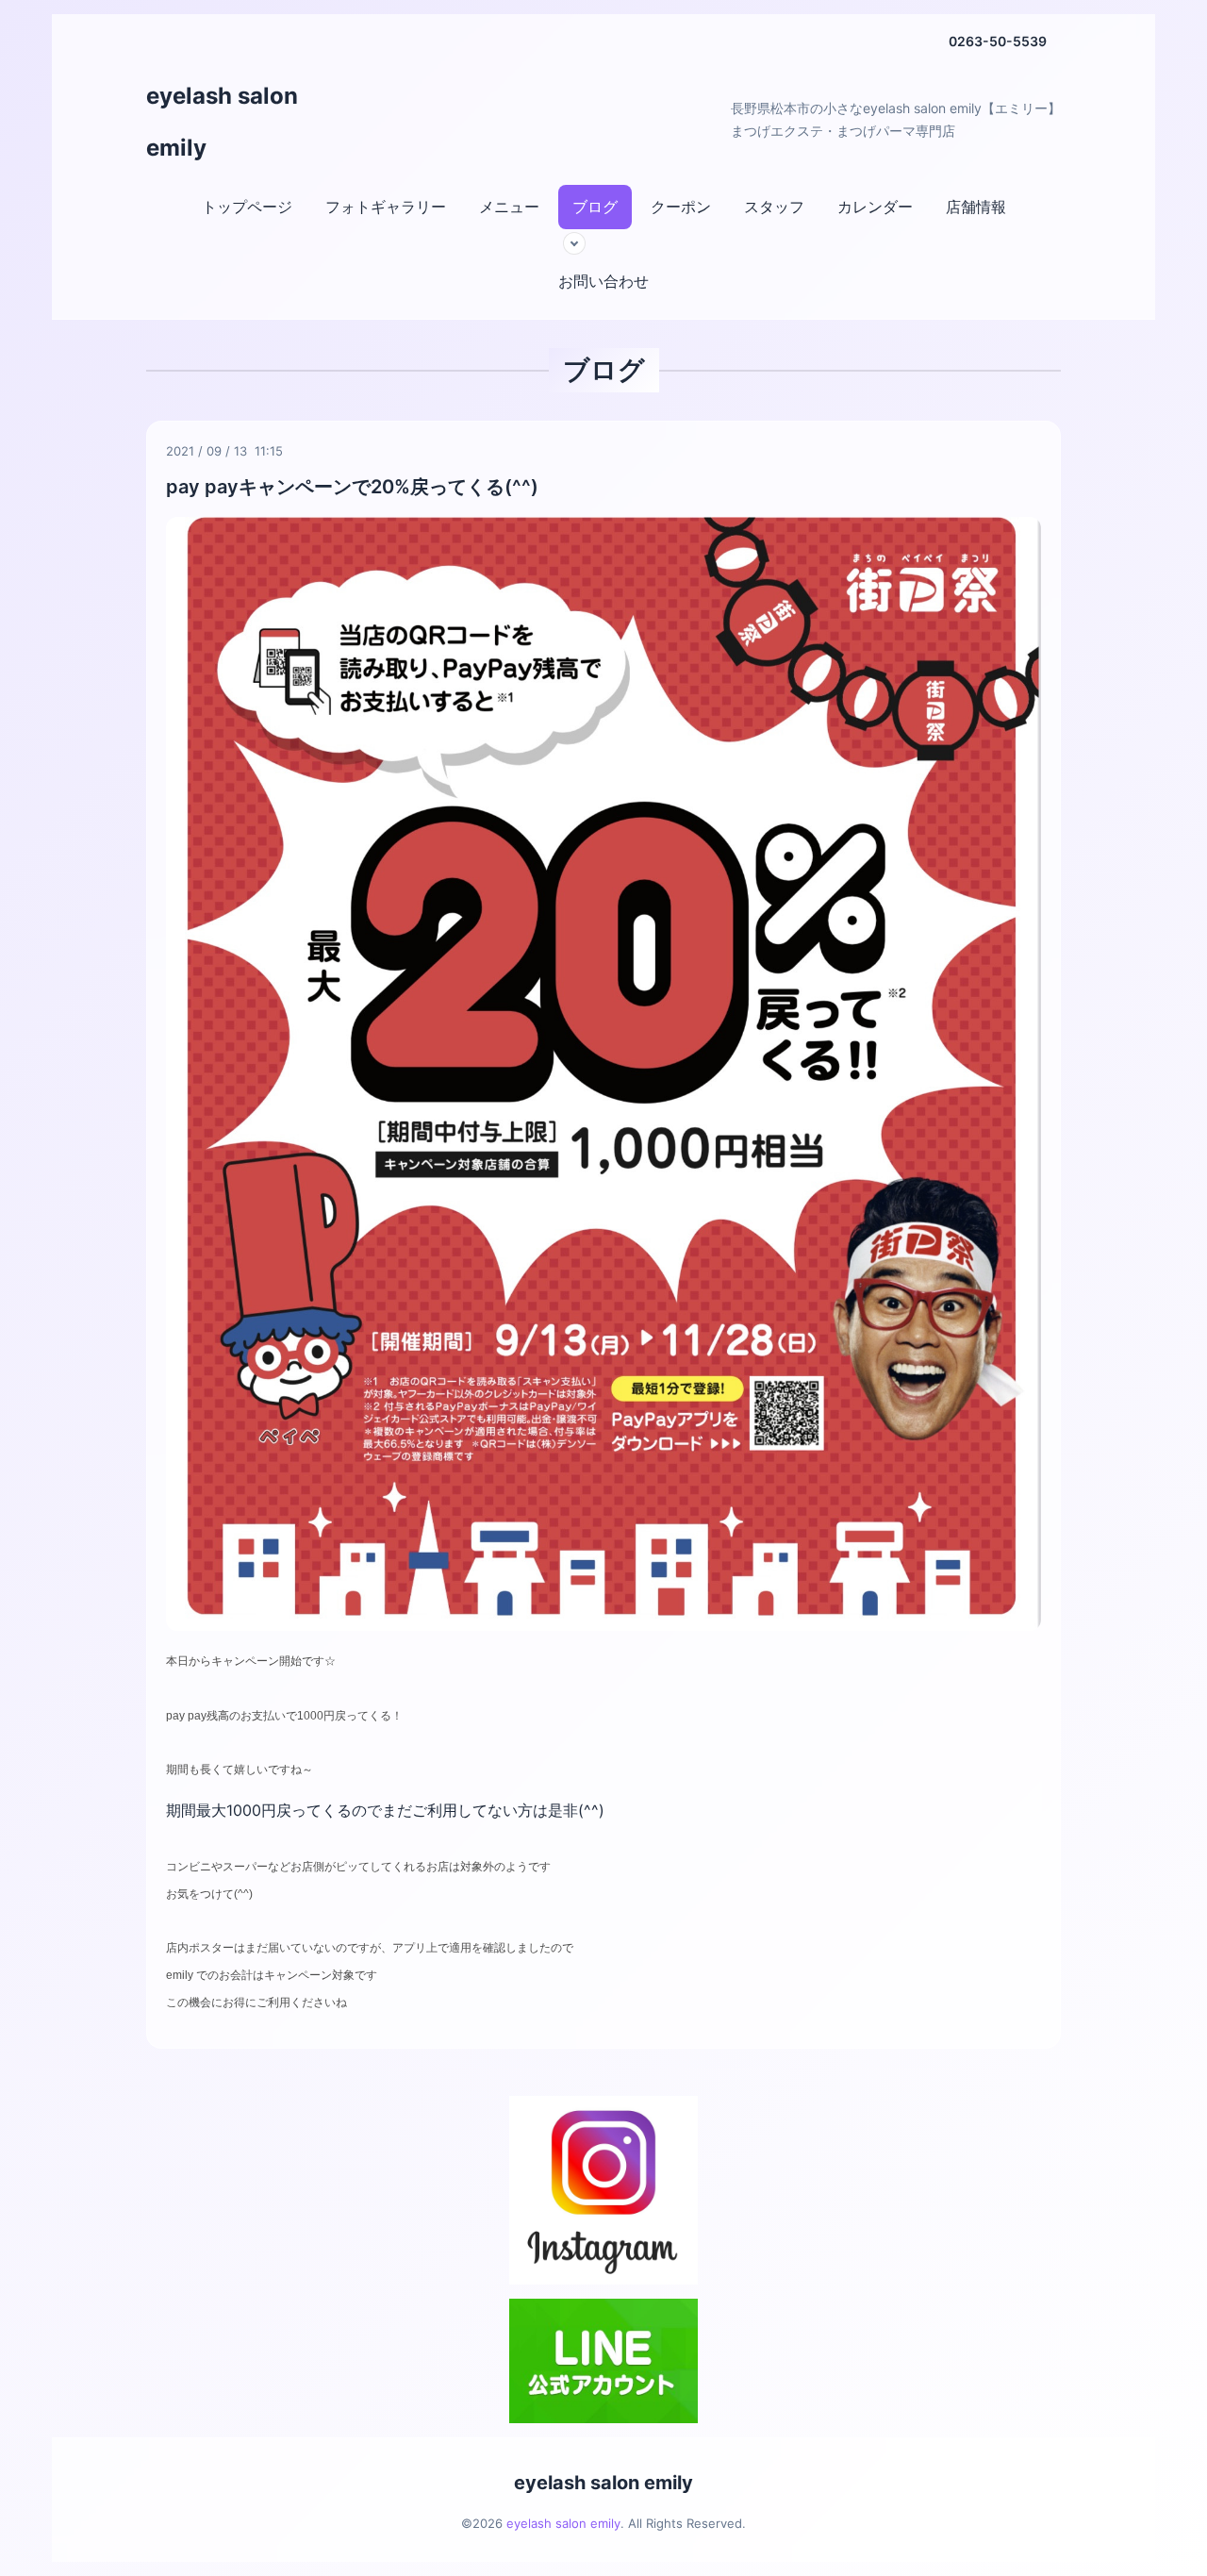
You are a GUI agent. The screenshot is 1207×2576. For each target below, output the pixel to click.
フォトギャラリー (386, 207)
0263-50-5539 (998, 41)
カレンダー (875, 207)
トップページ (247, 207)
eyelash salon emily (603, 2483)
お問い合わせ (603, 281)
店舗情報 (976, 207)
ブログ (595, 207)
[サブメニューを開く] (574, 243)
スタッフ (774, 207)
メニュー (509, 207)
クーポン (681, 207)
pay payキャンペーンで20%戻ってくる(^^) (352, 487)
